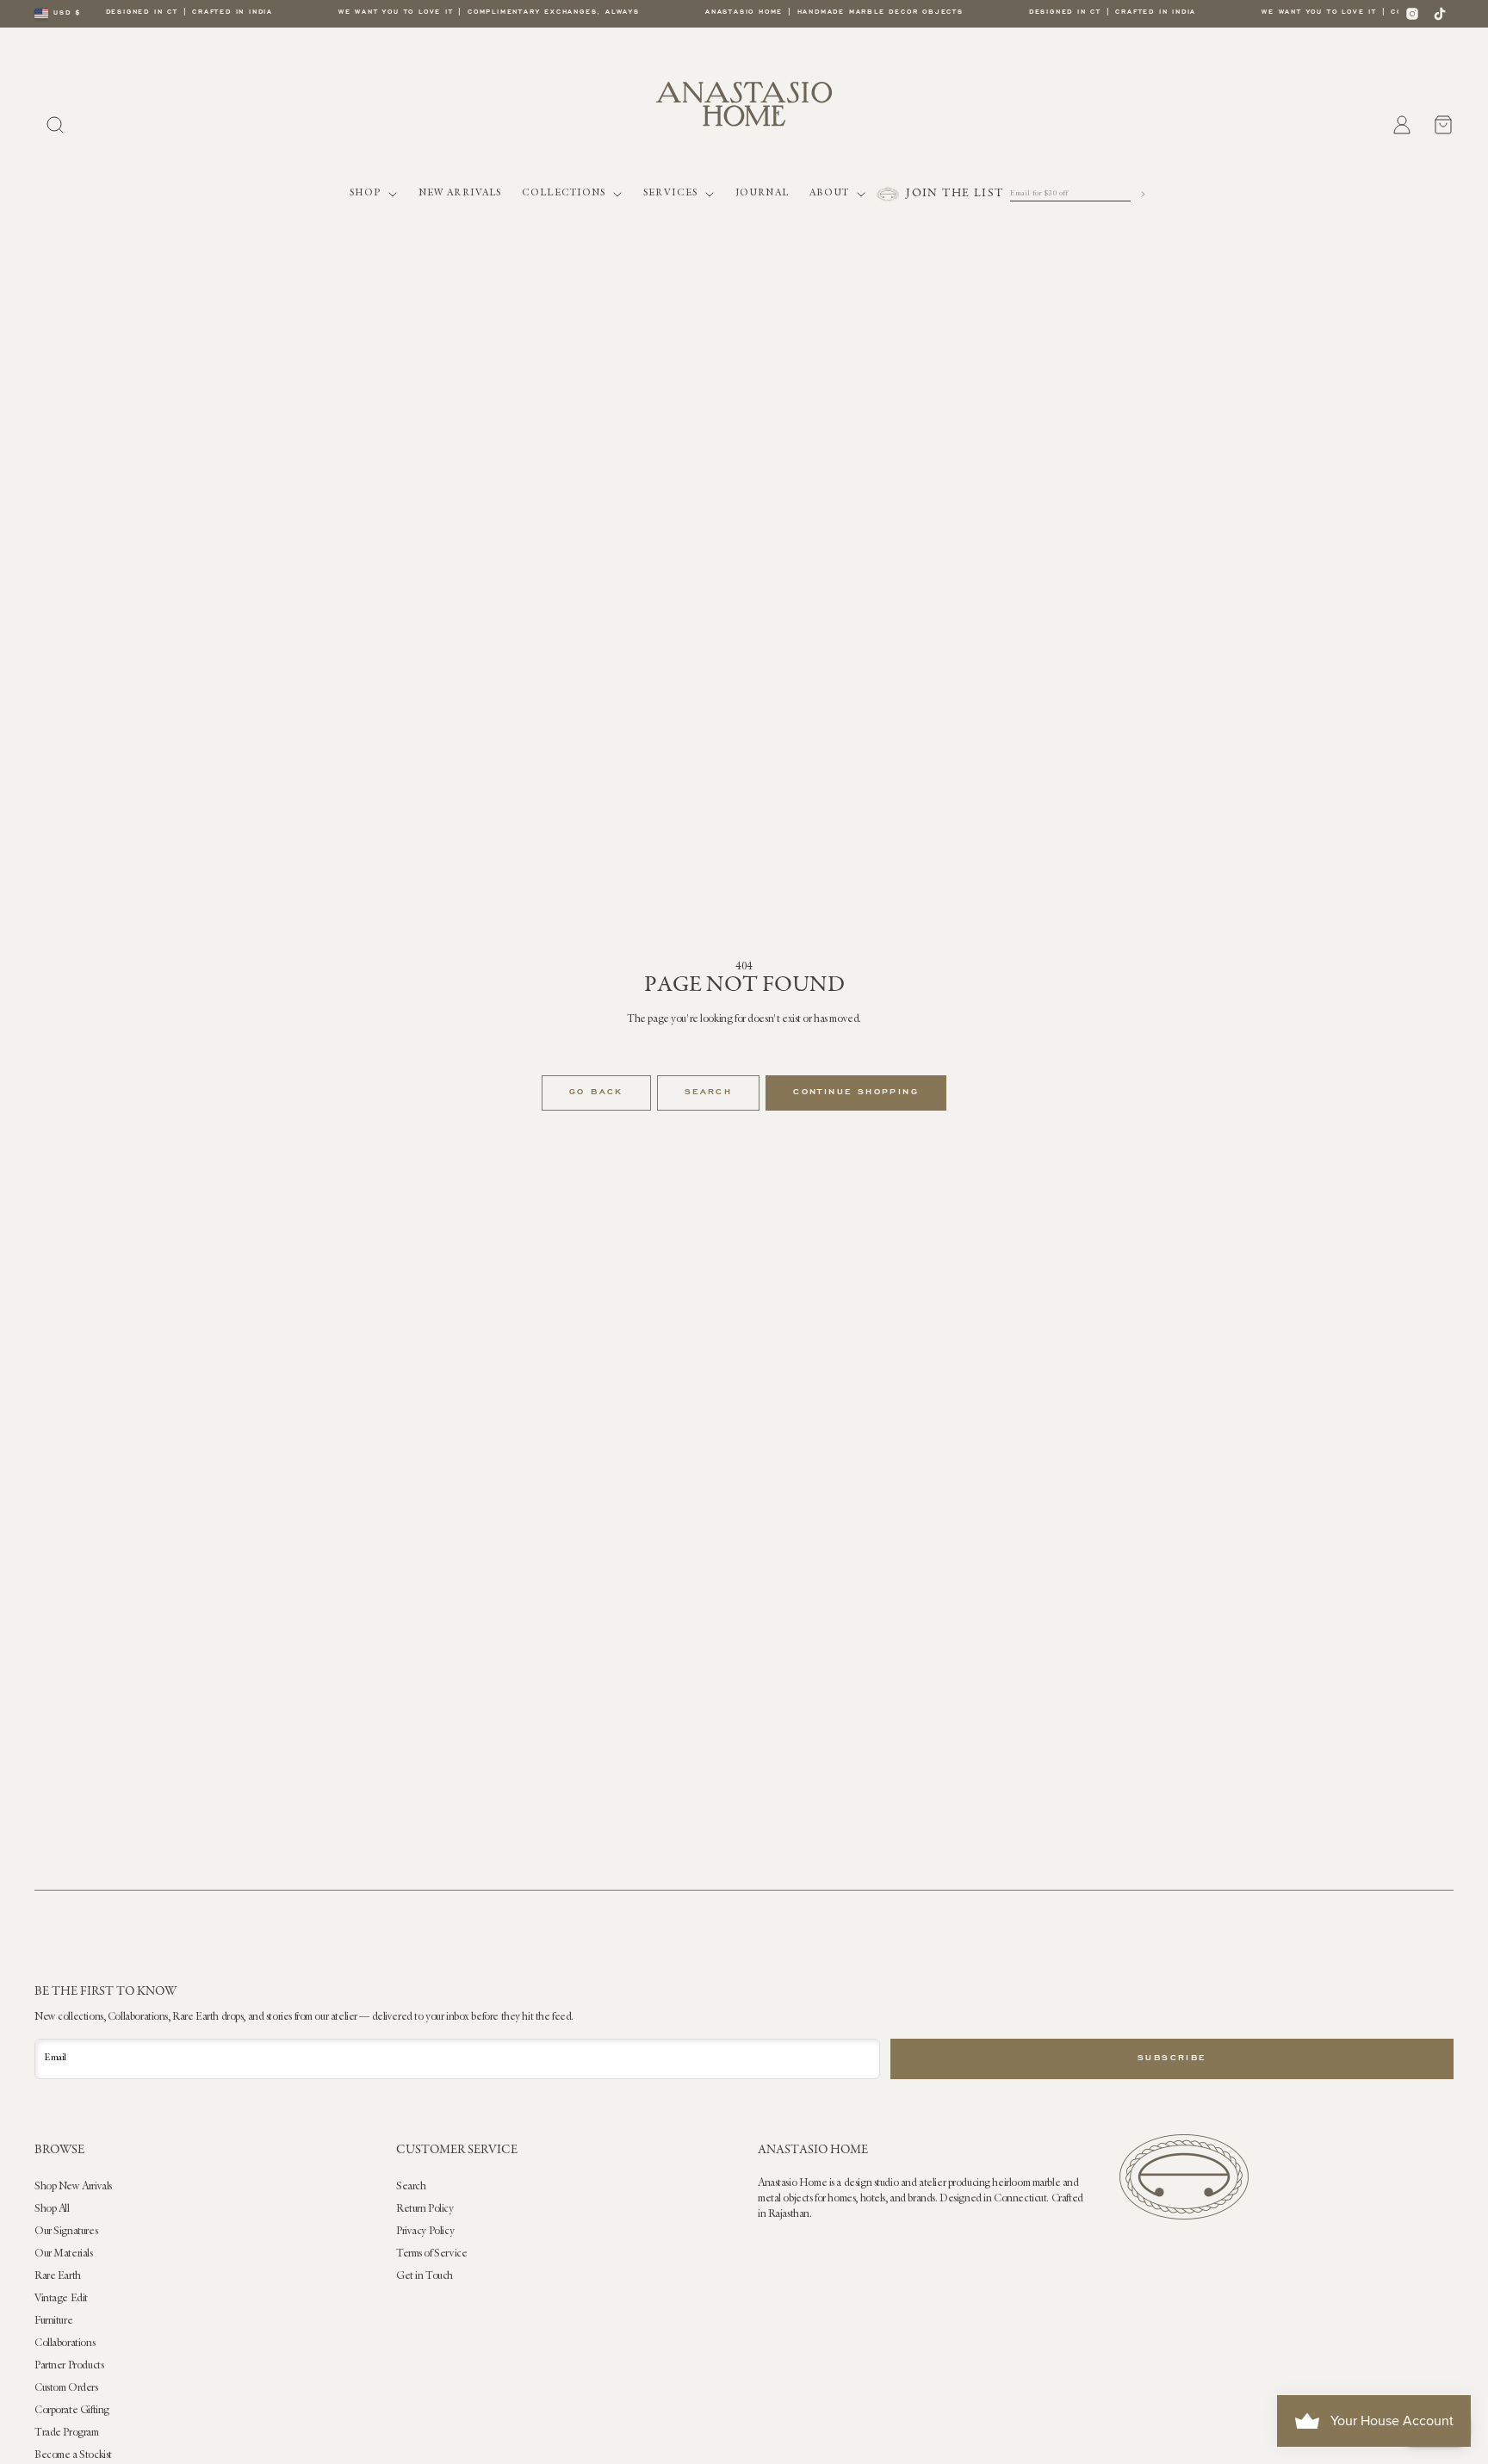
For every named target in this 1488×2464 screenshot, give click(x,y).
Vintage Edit (61, 2299)
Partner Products (69, 2366)
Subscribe (1172, 2058)
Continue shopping (856, 1093)
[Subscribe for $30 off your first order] (1143, 194)
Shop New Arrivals (73, 2187)
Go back (596, 1093)
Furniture (53, 2321)
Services (670, 193)
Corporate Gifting (72, 2411)
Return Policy (425, 2209)
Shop (365, 193)
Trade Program (67, 2433)
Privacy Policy (425, 2232)
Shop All (52, 2209)
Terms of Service (431, 2254)
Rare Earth (58, 2276)
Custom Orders (66, 2388)
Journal (762, 193)
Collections (564, 193)
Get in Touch (425, 2276)
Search (708, 1093)
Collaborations (65, 2343)
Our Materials (64, 2254)
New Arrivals (460, 193)
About (830, 193)
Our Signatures (66, 2232)
